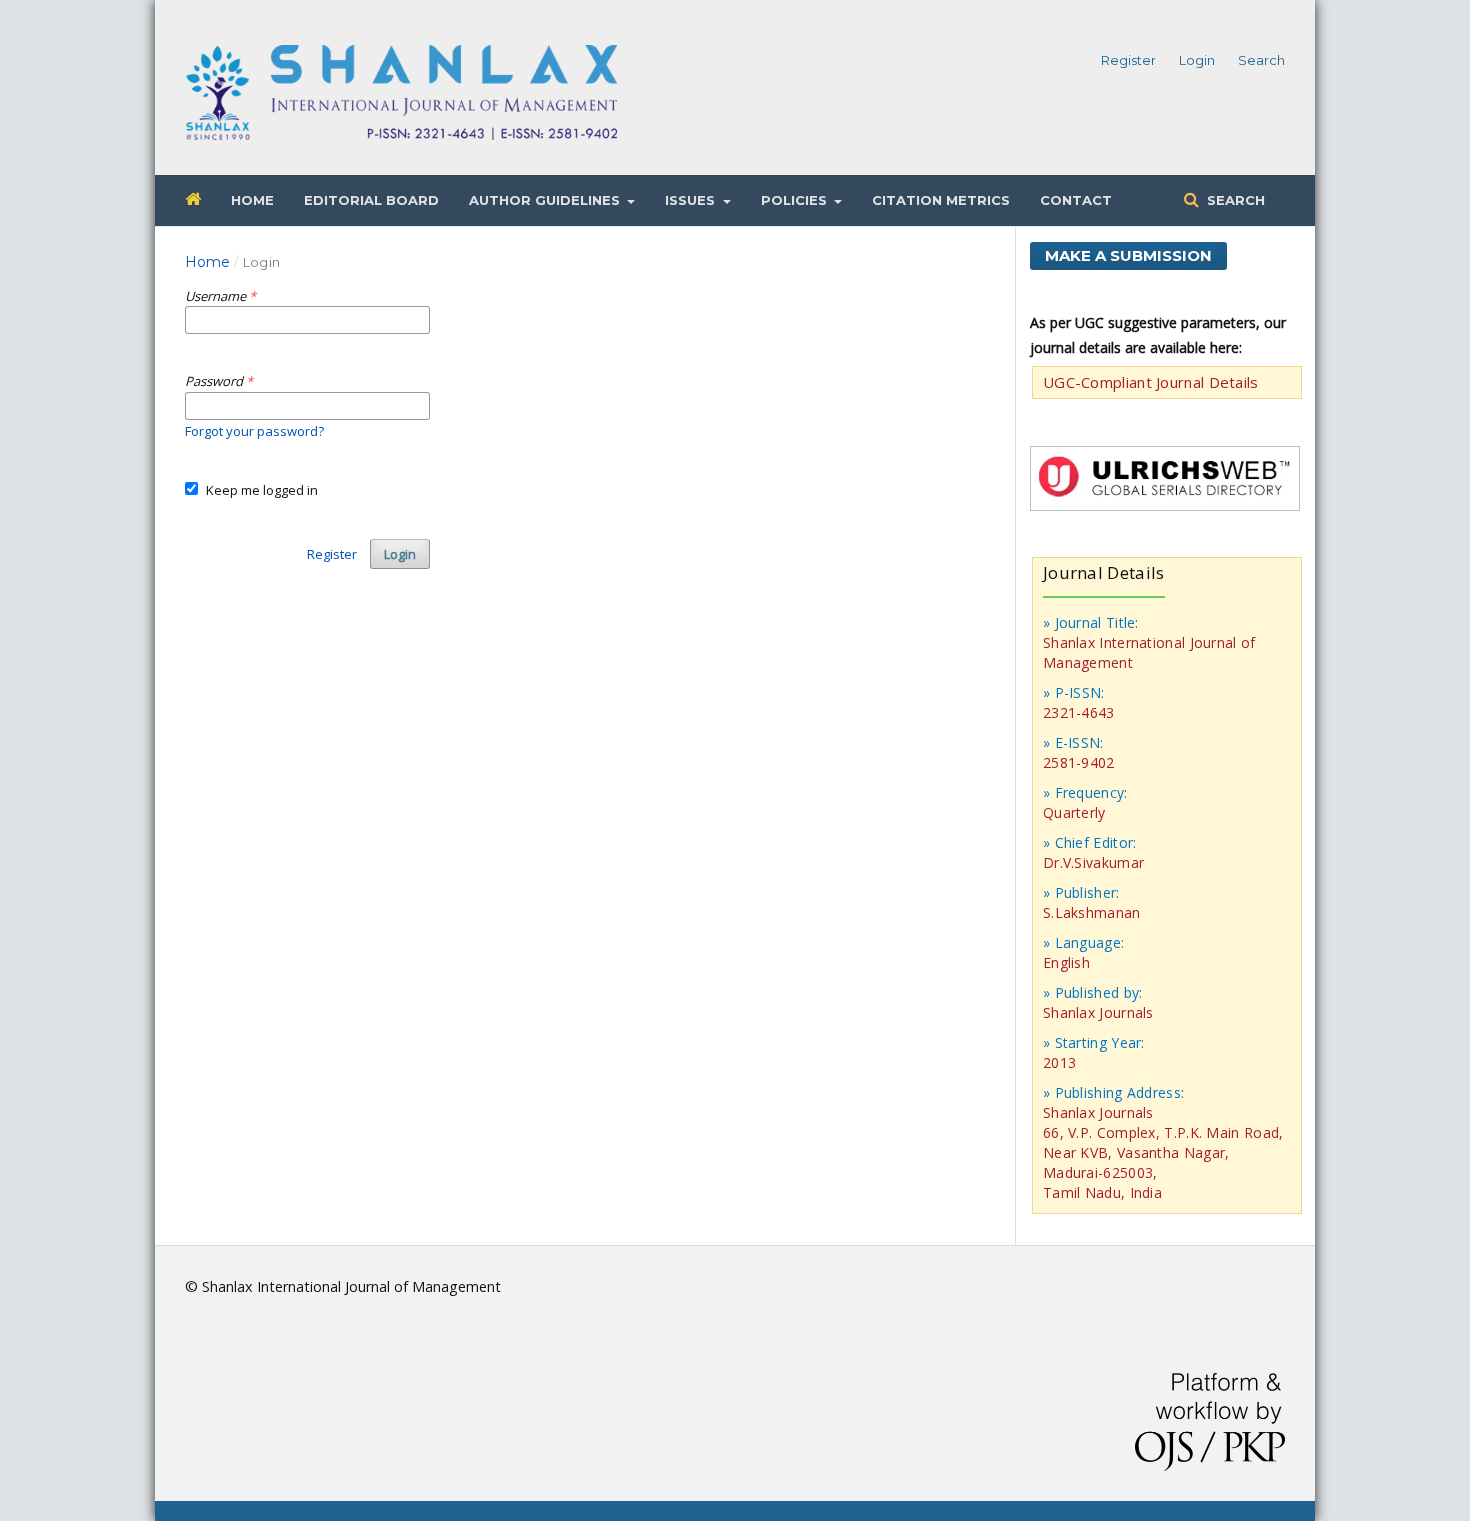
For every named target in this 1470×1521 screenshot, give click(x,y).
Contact (1076, 200)
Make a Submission (1128, 255)
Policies (796, 200)
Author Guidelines (546, 200)
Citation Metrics (941, 200)
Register (1128, 60)
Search (1234, 200)
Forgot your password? (254, 431)
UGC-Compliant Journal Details (1151, 382)
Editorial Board (371, 200)
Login (1197, 60)
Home (252, 200)
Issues (692, 200)
